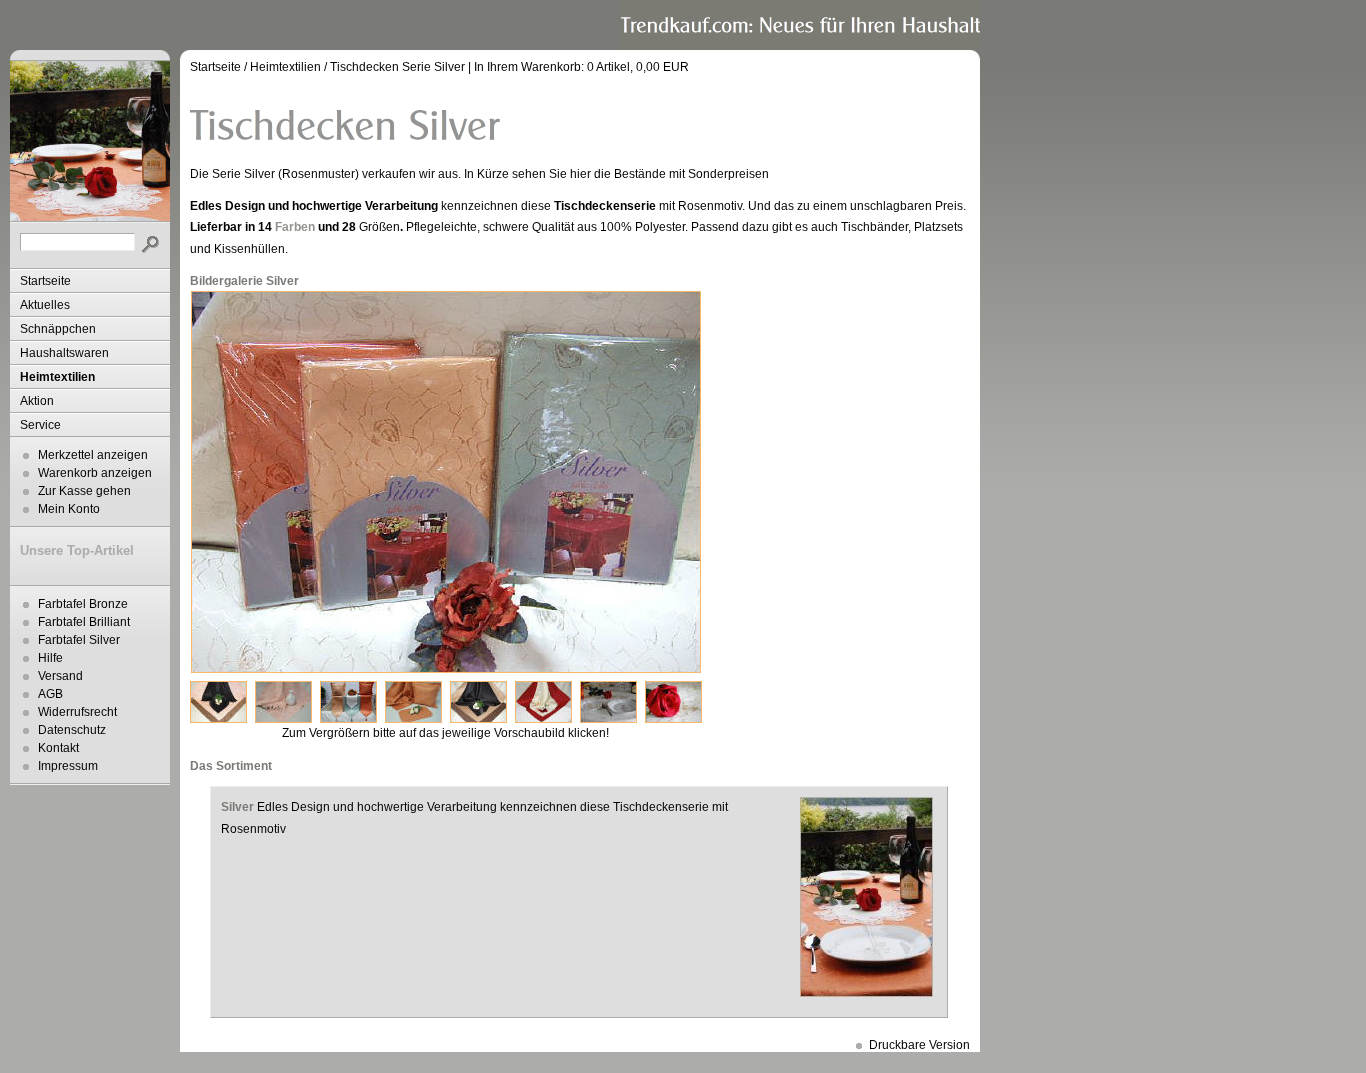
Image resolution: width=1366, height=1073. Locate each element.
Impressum (68, 766)
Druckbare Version (919, 1045)
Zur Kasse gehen (84, 491)
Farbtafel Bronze (83, 604)
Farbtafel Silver (79, 640)
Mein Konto (69, 509)
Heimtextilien (57, 377)
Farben (295, 227)
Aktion (37, 401)
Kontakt (58, 748)
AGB (50, 694)
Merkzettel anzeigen (93, 455)
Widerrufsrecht (77, 712)
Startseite (45, 281)
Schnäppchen (58, 329)
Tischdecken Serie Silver (397, 67)
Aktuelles (45, 305)
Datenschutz (72, 730)
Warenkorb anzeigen (95, 473)
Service (40, 425)
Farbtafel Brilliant (84, 622)
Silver (237, 807)
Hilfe (50, 658)
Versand (60, 676)
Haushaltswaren (64, 353)
